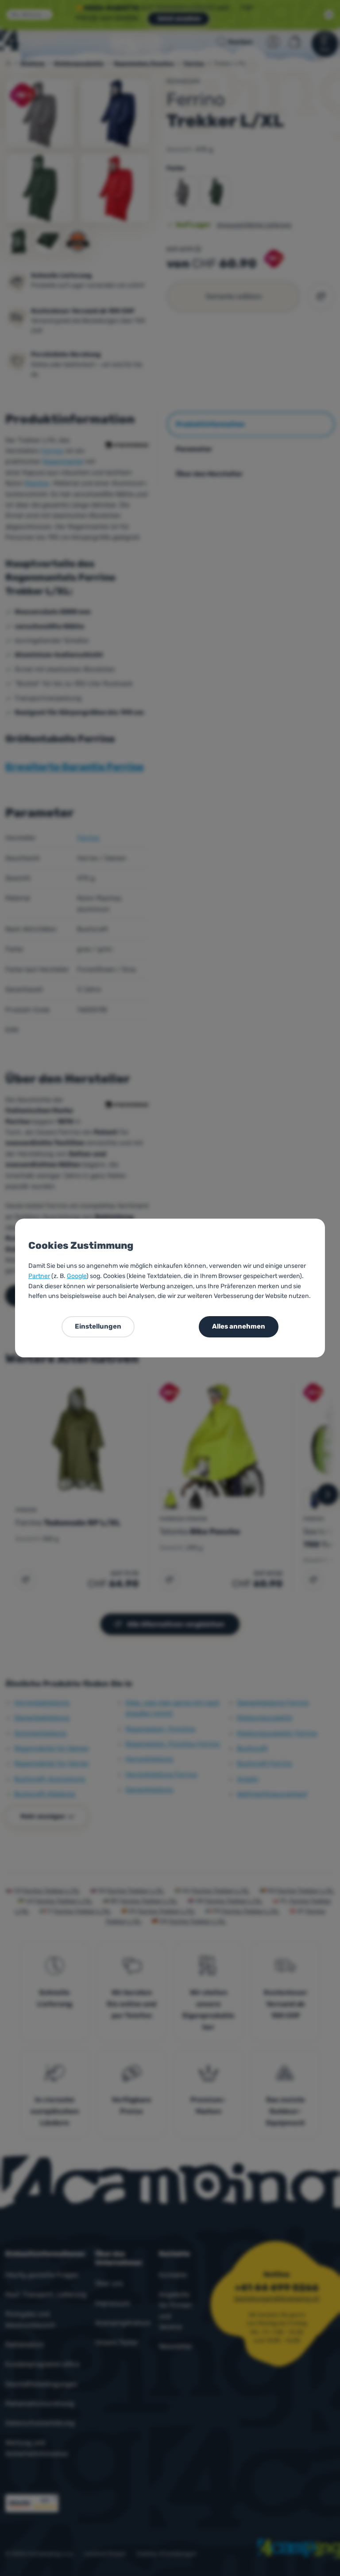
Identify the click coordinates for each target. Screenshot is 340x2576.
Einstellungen (98, 1326)
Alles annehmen (239, 1326)
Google (77, 1276)
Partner (39, 1276)
